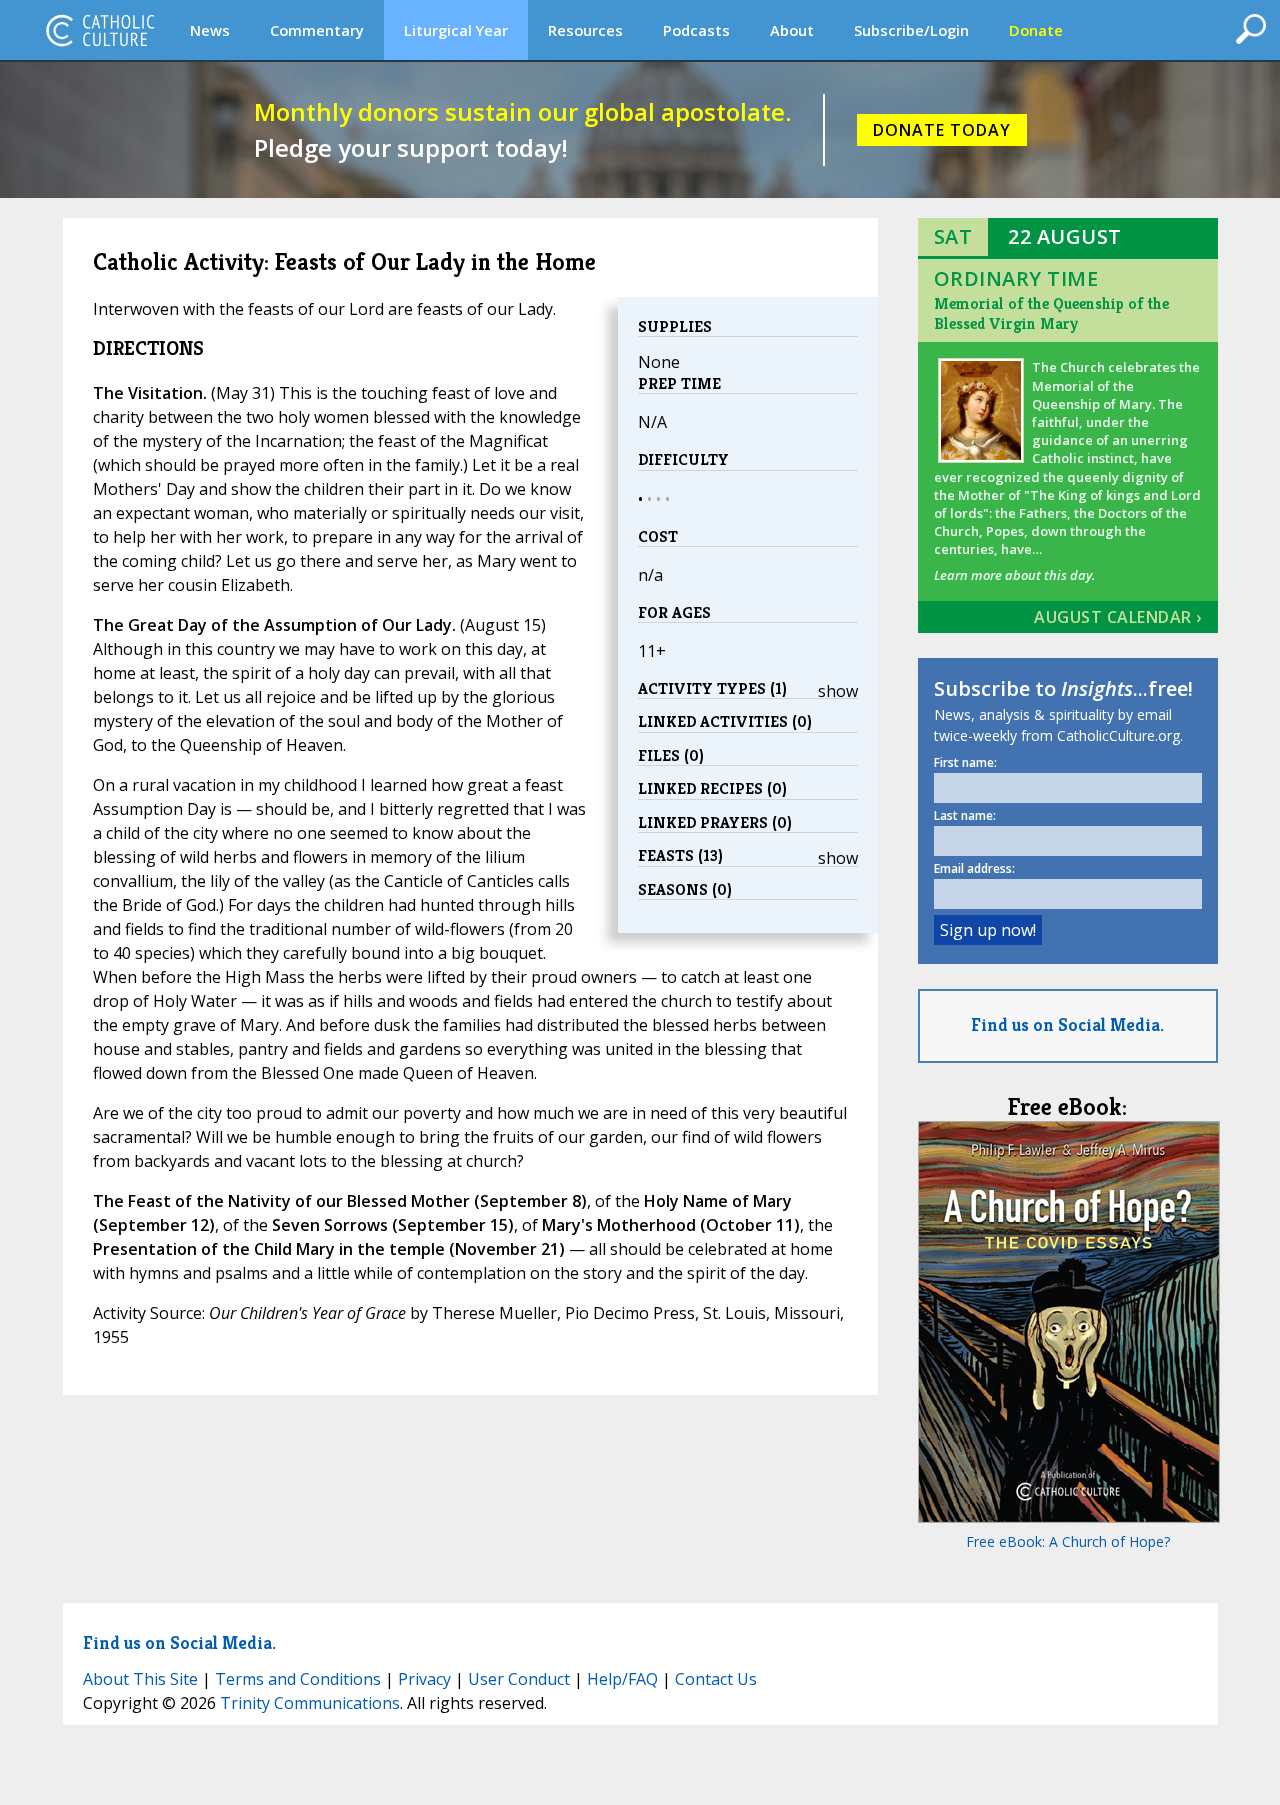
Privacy (424, 1679)
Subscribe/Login (911, 30)
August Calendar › (1118, 617)
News (210, 30)
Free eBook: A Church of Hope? (1068, 1541)
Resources (585, 30)
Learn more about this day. (1014, 575)
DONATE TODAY (942, 130)
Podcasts (696, 30)
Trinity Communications (310, 1703)
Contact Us (716, 1679)
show (838, 691)
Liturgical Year (456, 30)
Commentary (317, 30)
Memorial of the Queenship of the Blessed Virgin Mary (1051, 313)
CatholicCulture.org (100, 30)
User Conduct (519, 1679)
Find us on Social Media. (1067, 1024)
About (792, 30)
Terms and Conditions (298, 1679)
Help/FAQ (622, 1679)
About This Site (140, 1679)
